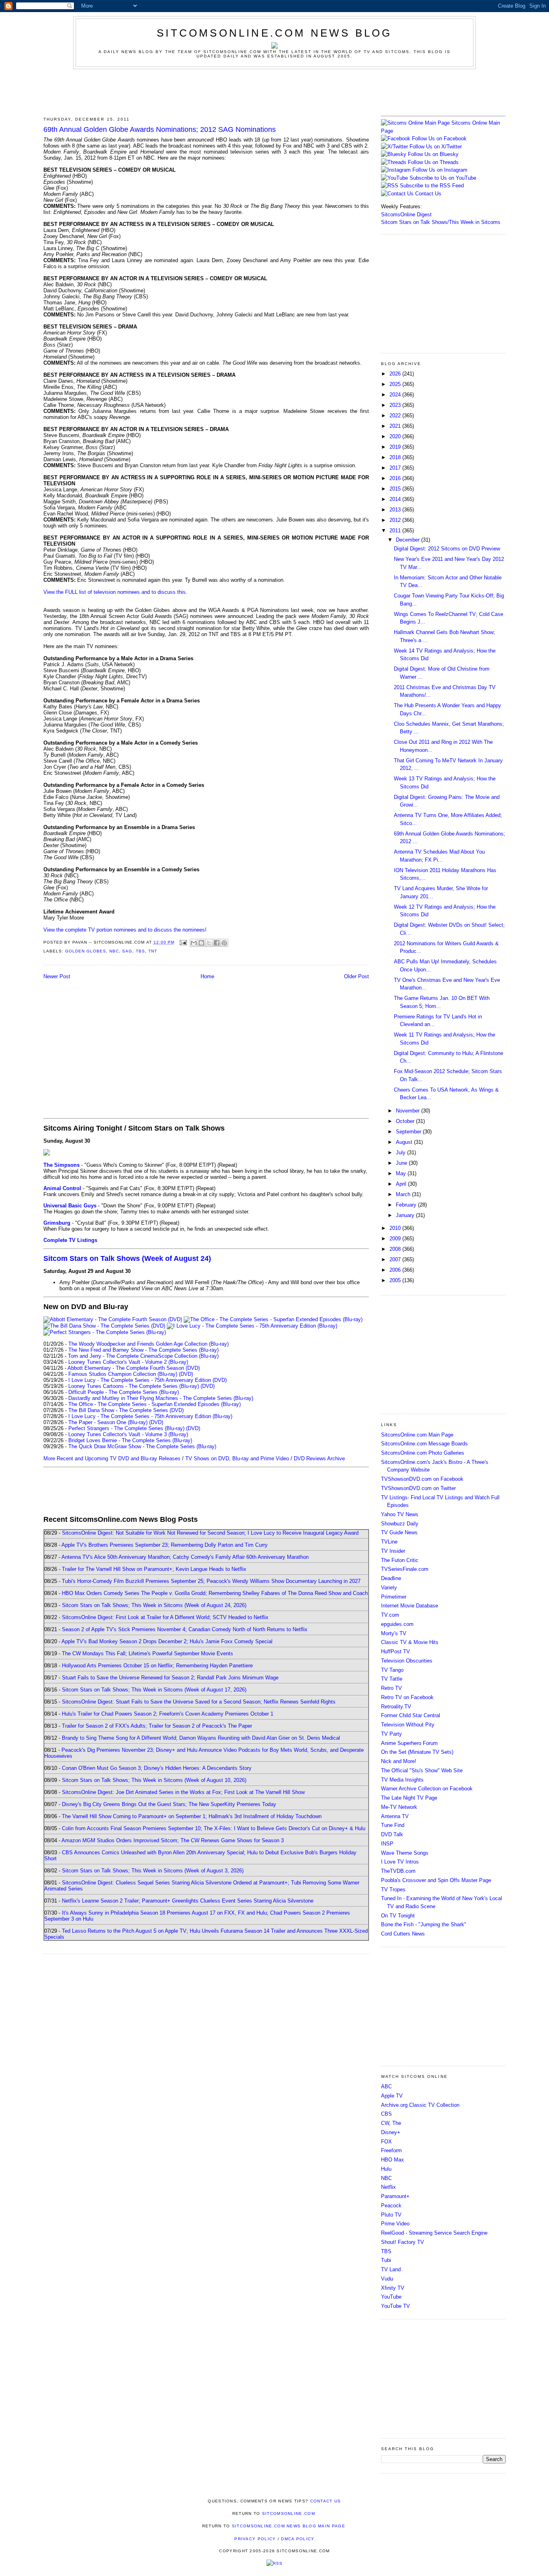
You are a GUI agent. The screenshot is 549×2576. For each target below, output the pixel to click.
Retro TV (391, 1688)
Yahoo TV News (400, 1514)
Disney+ (391, 2132)
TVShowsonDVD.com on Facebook (422, 1479)
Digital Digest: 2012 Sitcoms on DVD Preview (447, 549)
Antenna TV (395, 1816)
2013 (396, 510)
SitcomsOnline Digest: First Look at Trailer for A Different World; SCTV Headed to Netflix (165, 1617)
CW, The (391, 2123)
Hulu (386, 2169)
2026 (396, 374)
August (405, 1142)
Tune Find (393, 1825)
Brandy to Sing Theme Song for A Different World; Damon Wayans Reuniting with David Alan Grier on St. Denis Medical (201, 1738)
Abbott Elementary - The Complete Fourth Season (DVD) (134, 1368)
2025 (396, 384)
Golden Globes (86, 951)
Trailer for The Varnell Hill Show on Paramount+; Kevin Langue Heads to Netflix (154, 1569)
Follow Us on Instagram (440, 170)
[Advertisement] (274, 91)
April (402, 1184)
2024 (396, 395)
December (409, 540)
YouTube (391, 2297)
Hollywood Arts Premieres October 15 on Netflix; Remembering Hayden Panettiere (157, 1666)
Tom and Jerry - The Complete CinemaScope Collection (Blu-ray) (143, 1356)
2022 (396, 416)
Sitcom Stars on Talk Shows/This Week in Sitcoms (441, 222)
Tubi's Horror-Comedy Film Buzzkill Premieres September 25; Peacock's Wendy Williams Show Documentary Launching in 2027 (211, 1581)
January (406, 1215)
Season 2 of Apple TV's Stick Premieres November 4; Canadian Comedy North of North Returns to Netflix (185, 1629)
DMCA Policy (298, 2539)
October (406, 1121)
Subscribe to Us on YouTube (443, 178)
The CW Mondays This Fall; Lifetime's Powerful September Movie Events (147, 1653)
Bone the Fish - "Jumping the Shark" (424, 1924)
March (404, 1194)
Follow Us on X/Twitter (436, 147)
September (409, 1132)
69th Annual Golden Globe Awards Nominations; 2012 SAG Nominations (160, 129)
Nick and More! (399, 1761)
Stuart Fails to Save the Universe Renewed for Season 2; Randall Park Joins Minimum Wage (170, 1678)
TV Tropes (393, 1889)
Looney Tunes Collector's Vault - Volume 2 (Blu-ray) (128, 1362)
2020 (396, 436)
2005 (396, 1280)
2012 (396, 520)
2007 (396, 1259)
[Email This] (194, 943)
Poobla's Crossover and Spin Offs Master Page (436, 1880)
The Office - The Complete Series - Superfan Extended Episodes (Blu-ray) (155, 1404)
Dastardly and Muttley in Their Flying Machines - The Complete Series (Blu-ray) (161, 1398)
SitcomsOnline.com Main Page (417, 1435)
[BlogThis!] (201, 943)
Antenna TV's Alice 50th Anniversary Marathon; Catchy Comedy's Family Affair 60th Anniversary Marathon (185, 1557)
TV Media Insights (402, 1780)
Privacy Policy (255, 2539)
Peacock (391, 2206)
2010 (396, 1228)
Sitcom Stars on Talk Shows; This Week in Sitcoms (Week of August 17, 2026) (154, 1690)
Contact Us (427, 194)
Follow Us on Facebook (439, 139)
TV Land (391, 2269)
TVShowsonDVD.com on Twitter (418, 1488)
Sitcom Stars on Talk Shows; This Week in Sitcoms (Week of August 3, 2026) (153, 1871)
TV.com (390, 1615)
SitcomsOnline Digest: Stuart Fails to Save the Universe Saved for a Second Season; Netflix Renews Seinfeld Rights (199, 1702)
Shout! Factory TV (403, 2242)
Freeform (391, 2150)
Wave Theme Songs (405, 1853)
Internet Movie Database (410, 1606)
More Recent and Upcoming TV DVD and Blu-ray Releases (112, 1458)
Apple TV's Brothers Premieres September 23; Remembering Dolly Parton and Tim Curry (165, 1545)
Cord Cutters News (403, 1934)
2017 (396, 468)
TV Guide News (399, 1532)
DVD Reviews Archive (319, 1458)
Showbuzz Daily (400, 1524)
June (402, 1163)
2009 (396, 1239)
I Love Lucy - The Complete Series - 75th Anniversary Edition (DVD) (147, 1380)
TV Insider (393, 1551)
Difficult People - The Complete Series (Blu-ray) (124, 1392)
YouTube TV (395, 2306)
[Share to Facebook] (217, 943)
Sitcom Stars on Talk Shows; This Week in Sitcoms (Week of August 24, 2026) (154, 1605)
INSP (387, 1844)
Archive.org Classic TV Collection (420, 2105)
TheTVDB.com (398, 1871)
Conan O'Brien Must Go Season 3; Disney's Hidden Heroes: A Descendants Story (157, 1768)
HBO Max (392, 2160)
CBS (386, 2114)
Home (207, 976)
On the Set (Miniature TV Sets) (417, 1752)
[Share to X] (209, 943)
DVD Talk (392, 1834)
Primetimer (394, 1597)
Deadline (391, 1578)
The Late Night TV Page (409, 1798)
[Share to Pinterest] (224, 943)
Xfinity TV (393, 2288)
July (402, 1153)
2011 (396, 531)
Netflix (388, 2187)
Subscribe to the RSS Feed (432, 186)
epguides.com (397, 1624)
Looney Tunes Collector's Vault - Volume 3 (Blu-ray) (128, 1434)
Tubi (386, 2260)
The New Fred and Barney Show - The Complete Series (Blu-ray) (143, 1350)
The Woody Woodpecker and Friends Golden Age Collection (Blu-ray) (149, 1344)
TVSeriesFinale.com (405, 1569)
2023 (396, 405)
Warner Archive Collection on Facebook (427, 1789)
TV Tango (392, 1670)
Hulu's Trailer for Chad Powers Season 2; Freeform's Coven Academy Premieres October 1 (168, 1714)
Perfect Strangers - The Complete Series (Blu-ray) (126, 1428)
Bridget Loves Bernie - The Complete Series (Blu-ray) (130, 1440)
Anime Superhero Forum (409, 1743)
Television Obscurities (407, 1661)
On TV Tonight (398, 1916)
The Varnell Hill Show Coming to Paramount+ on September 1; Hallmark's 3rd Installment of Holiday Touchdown (192, 1816)
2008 (396, 1249)
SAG (127, 951)
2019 (396, 447)
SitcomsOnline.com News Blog (274, 33)
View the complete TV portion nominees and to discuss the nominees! (125, 930)
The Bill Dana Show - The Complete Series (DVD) (126, 1410)
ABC (386, 2086)
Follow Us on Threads (433, 162)
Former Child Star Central (411, 1715)
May (402, 1173)
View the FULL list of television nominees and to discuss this (115, 592)
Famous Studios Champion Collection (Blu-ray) (123, 1374)
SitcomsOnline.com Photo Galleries (423, 1453)
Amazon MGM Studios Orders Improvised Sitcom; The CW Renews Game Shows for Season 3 (173, 1840)
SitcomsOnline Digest (406, 214)
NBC (114, 951)
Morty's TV (394, 1633)
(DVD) (186, 1374)
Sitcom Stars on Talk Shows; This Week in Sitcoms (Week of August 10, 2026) (154, 1780)
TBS (140, 951)
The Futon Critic (400, 1560)
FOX (386, 2142)
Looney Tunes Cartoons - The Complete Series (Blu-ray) (134, 1386)
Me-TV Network (399, 1807)
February (407, 1205)
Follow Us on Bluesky (433, 154)
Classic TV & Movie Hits (410, 1642)
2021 (396, 426)
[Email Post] (183, 942)
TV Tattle (392, 1679)
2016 (396, 478)
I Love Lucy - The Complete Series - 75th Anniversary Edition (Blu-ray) (150, 1416)
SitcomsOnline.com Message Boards (424, 1444)
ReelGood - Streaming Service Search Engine (434, 2233)
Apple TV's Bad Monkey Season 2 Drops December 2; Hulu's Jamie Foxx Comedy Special (167, 1641)
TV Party (391, 1734)
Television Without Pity (408, 1725)
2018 (396, 457)
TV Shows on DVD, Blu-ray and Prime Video (237, 1458)
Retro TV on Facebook (407, 1697)
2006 (396, 1270)
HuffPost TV (395, 1651)
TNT (153, 951)
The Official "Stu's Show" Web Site (422, 1770)
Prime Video (395, 2224)
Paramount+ (395, 2196)
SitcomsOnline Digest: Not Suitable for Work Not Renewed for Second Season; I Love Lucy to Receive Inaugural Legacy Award (210, 1533)
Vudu (387, 2279)
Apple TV (392, 2096)
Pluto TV (391, 2215)
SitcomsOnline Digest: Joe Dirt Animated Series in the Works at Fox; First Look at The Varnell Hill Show (183, 1792)
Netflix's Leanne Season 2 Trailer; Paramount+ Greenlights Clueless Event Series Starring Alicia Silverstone (188, 1901)
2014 (396, 499)
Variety (389, 1588)
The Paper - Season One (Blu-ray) (108, 1422)
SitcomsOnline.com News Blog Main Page (289, 2526)
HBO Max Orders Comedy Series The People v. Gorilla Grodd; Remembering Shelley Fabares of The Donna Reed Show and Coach (215, 1593)
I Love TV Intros (400, 1862)
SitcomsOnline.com (289, 2513)
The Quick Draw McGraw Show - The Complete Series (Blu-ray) (142, 1446)
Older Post (356, 976)
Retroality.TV (396, 1707)
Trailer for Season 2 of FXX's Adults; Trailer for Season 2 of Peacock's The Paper (157, 1726)
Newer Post (57, 976)
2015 (396, 489)
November (409, 1111)
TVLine (389, 1542)
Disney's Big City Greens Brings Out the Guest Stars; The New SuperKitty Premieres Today (169, 1804)
